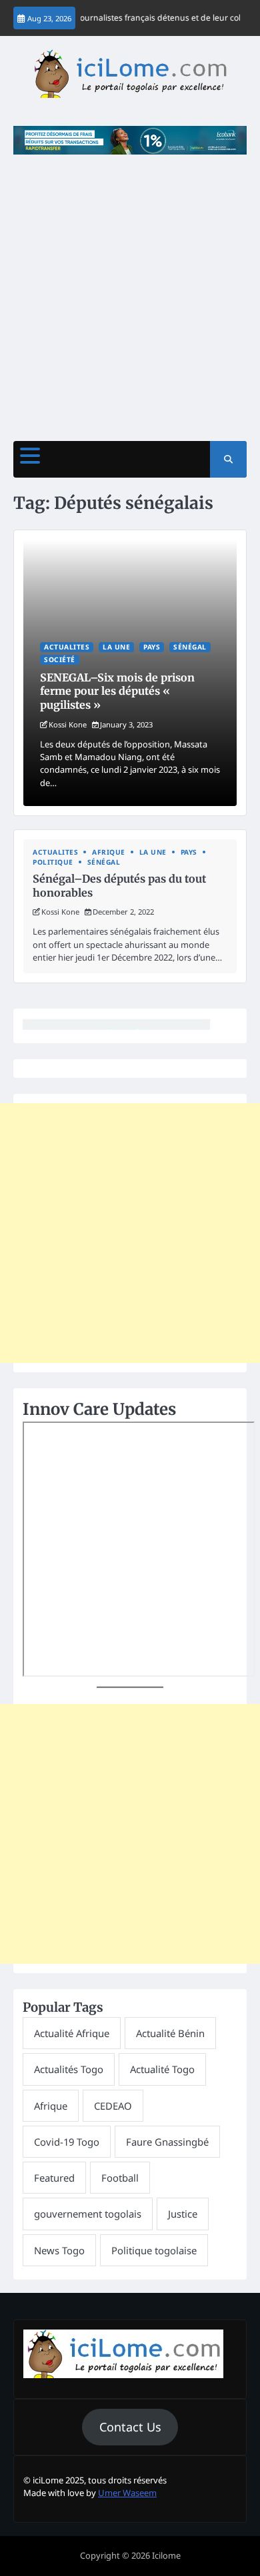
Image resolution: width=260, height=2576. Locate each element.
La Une (116, 647)
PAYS (152, 647)
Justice (183, 2214)
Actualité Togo (162, 2069)
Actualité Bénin (170, 2033)
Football (120, 2178)
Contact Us (130, 2427)
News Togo (59, 2250)
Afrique (109, 852)
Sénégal (190, 647)
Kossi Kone (68, 724)
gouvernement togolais (88, 2214)
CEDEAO (113, 2106)
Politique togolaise (154, 2250)
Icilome (166, 2555)
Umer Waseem (127, 2493)
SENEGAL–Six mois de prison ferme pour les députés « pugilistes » (117, 691)
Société (60, 659)
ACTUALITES (67, 647)
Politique (53, 862)
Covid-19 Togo (67, 2142)
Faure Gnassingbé (167, 2142)
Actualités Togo (69, 2069)
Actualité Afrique (72, 2033)
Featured (54, 2178)
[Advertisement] (130, 291)
